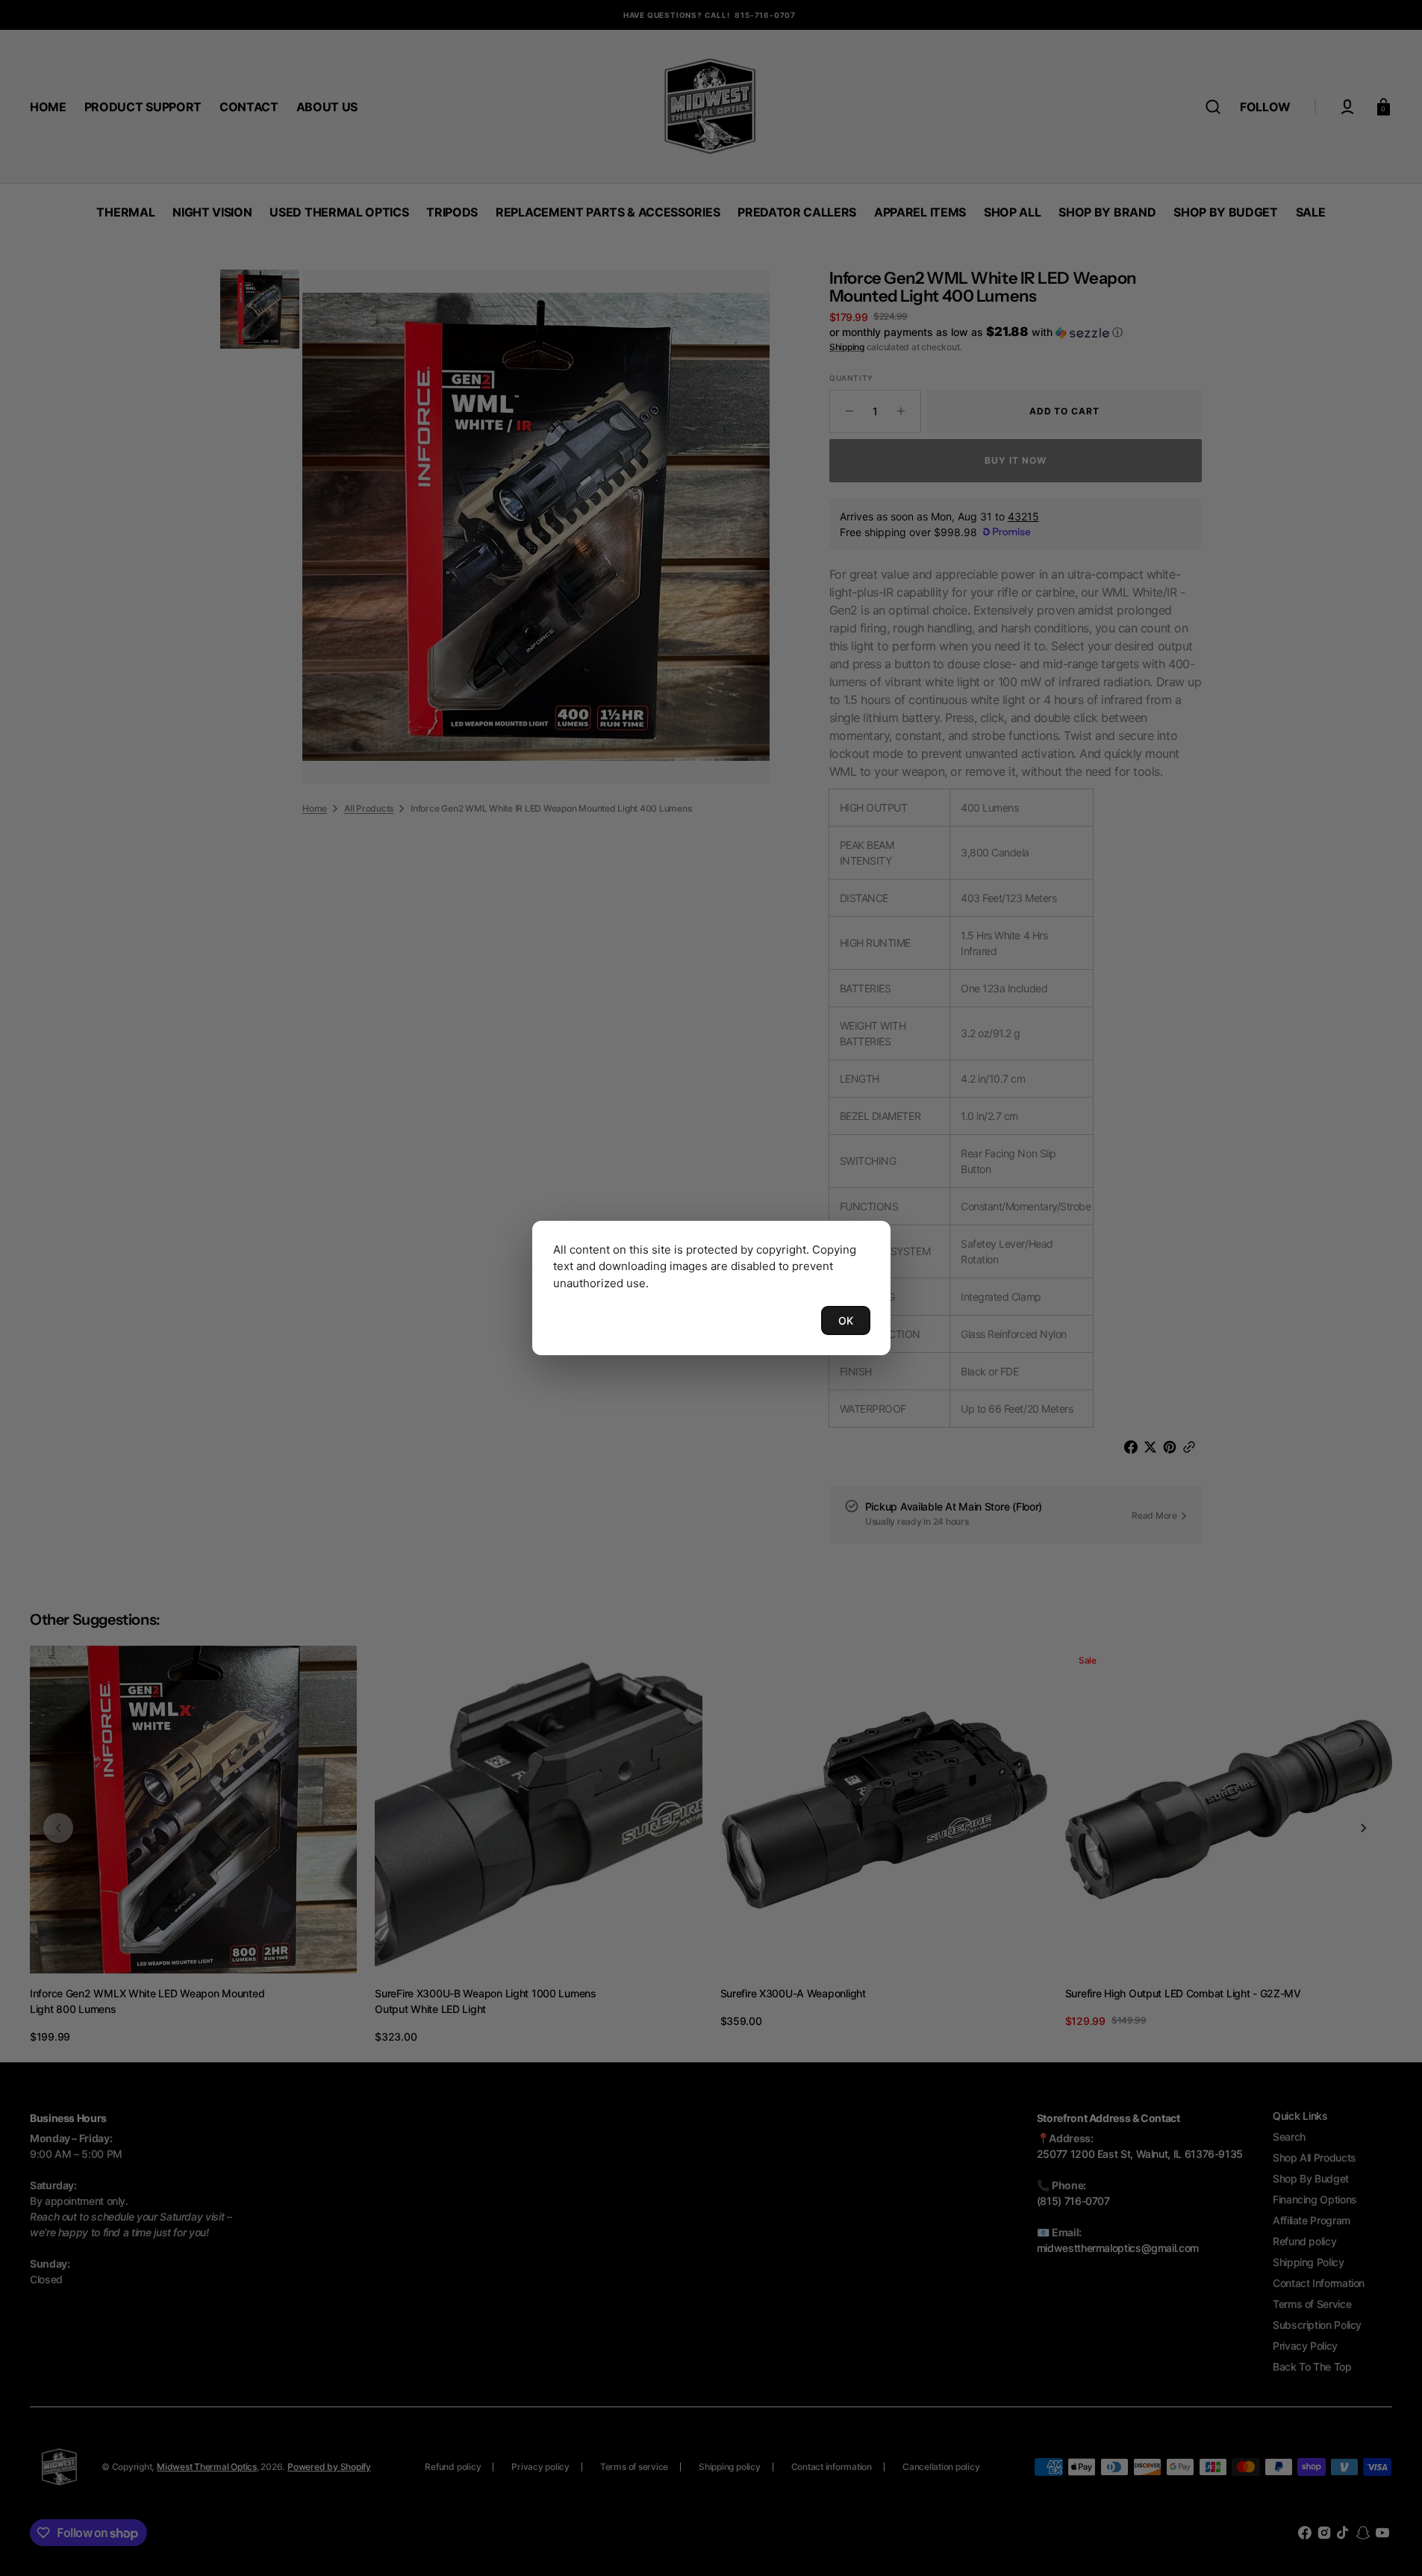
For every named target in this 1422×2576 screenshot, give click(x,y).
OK (846, 1320)
